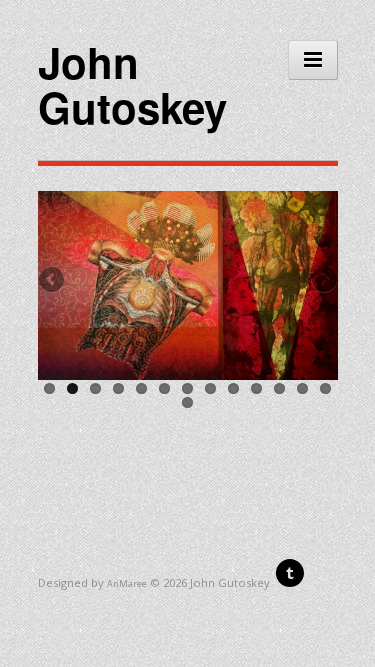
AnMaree (127, 583)
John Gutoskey (132, 84)
